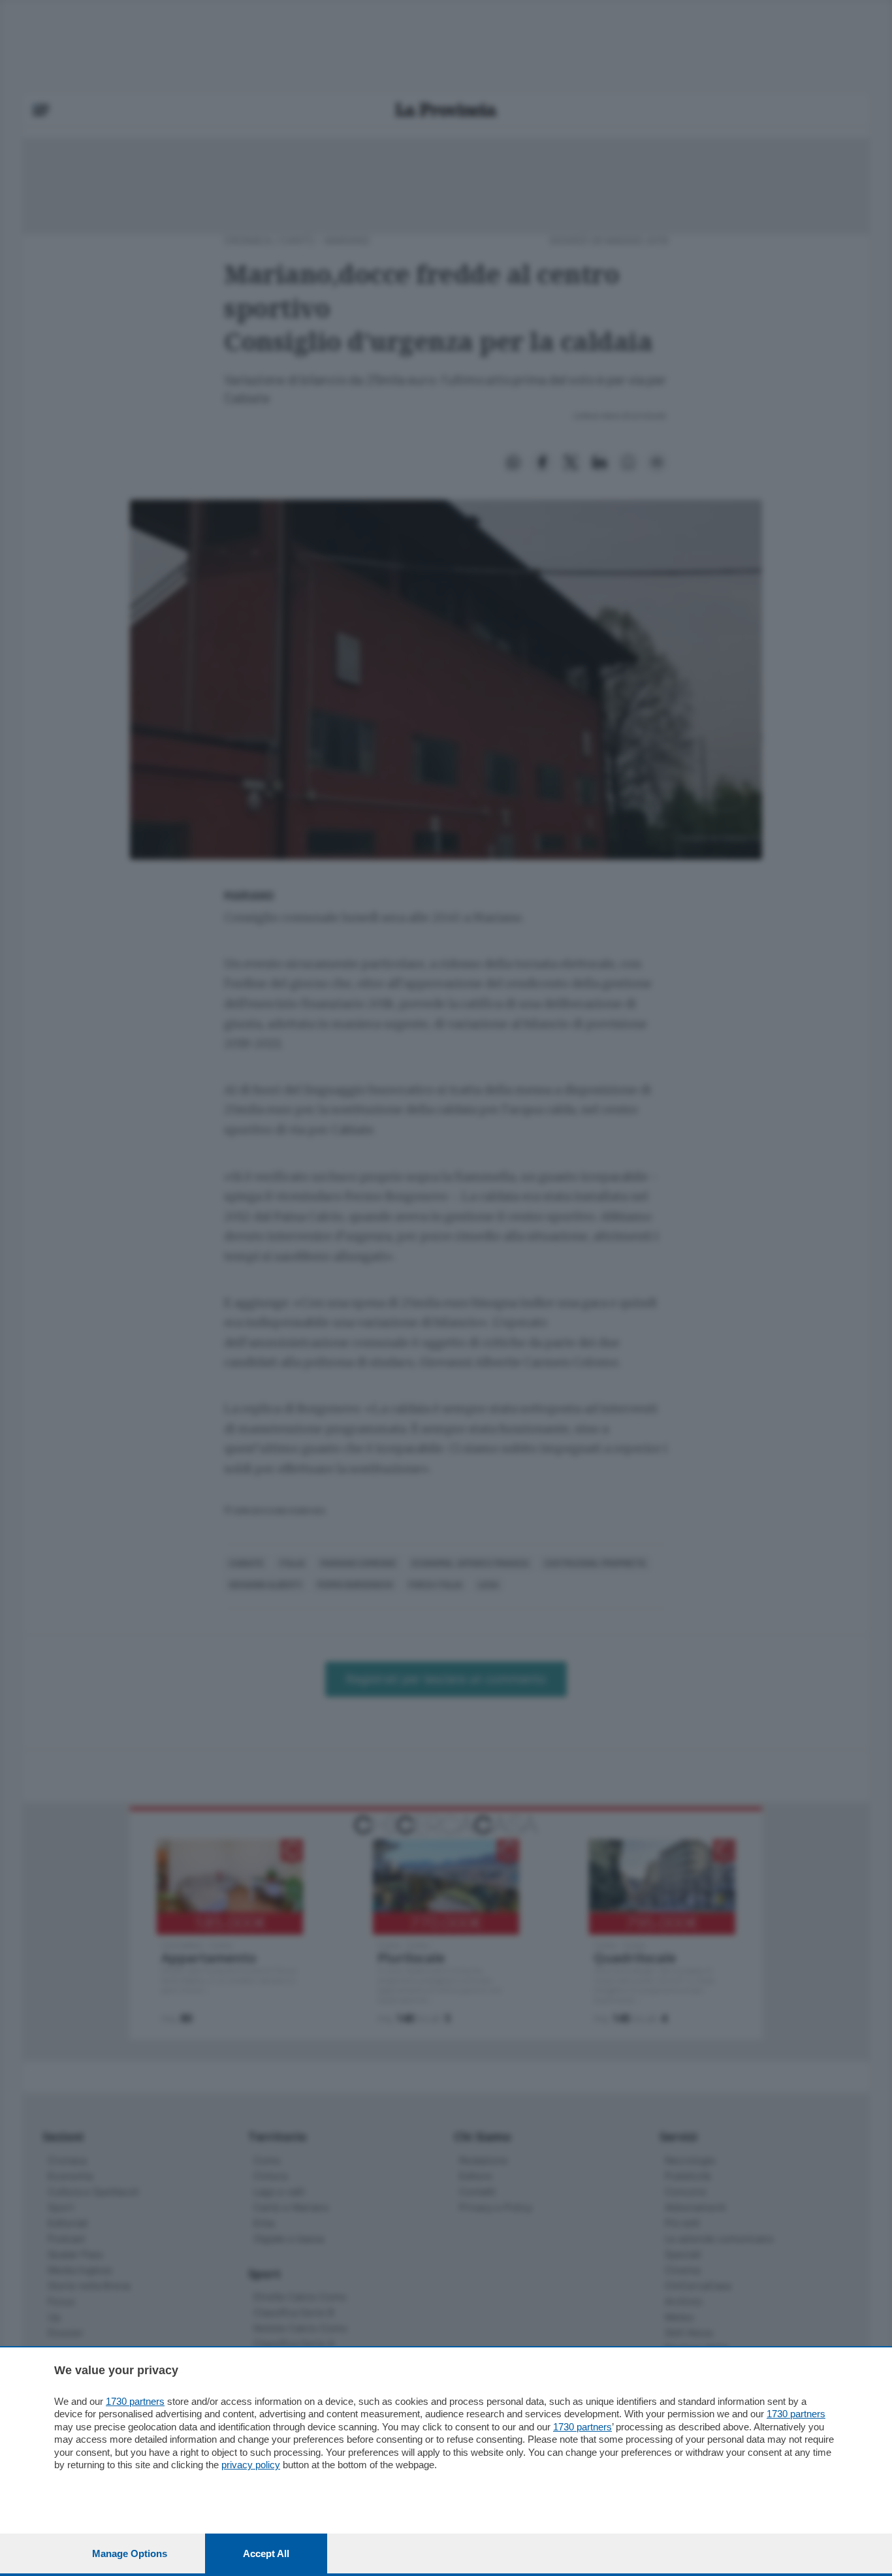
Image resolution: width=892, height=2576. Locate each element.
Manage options (130, 2553)
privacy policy (251, 2465)
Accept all (266, 2553)
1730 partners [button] (135, 2401)
